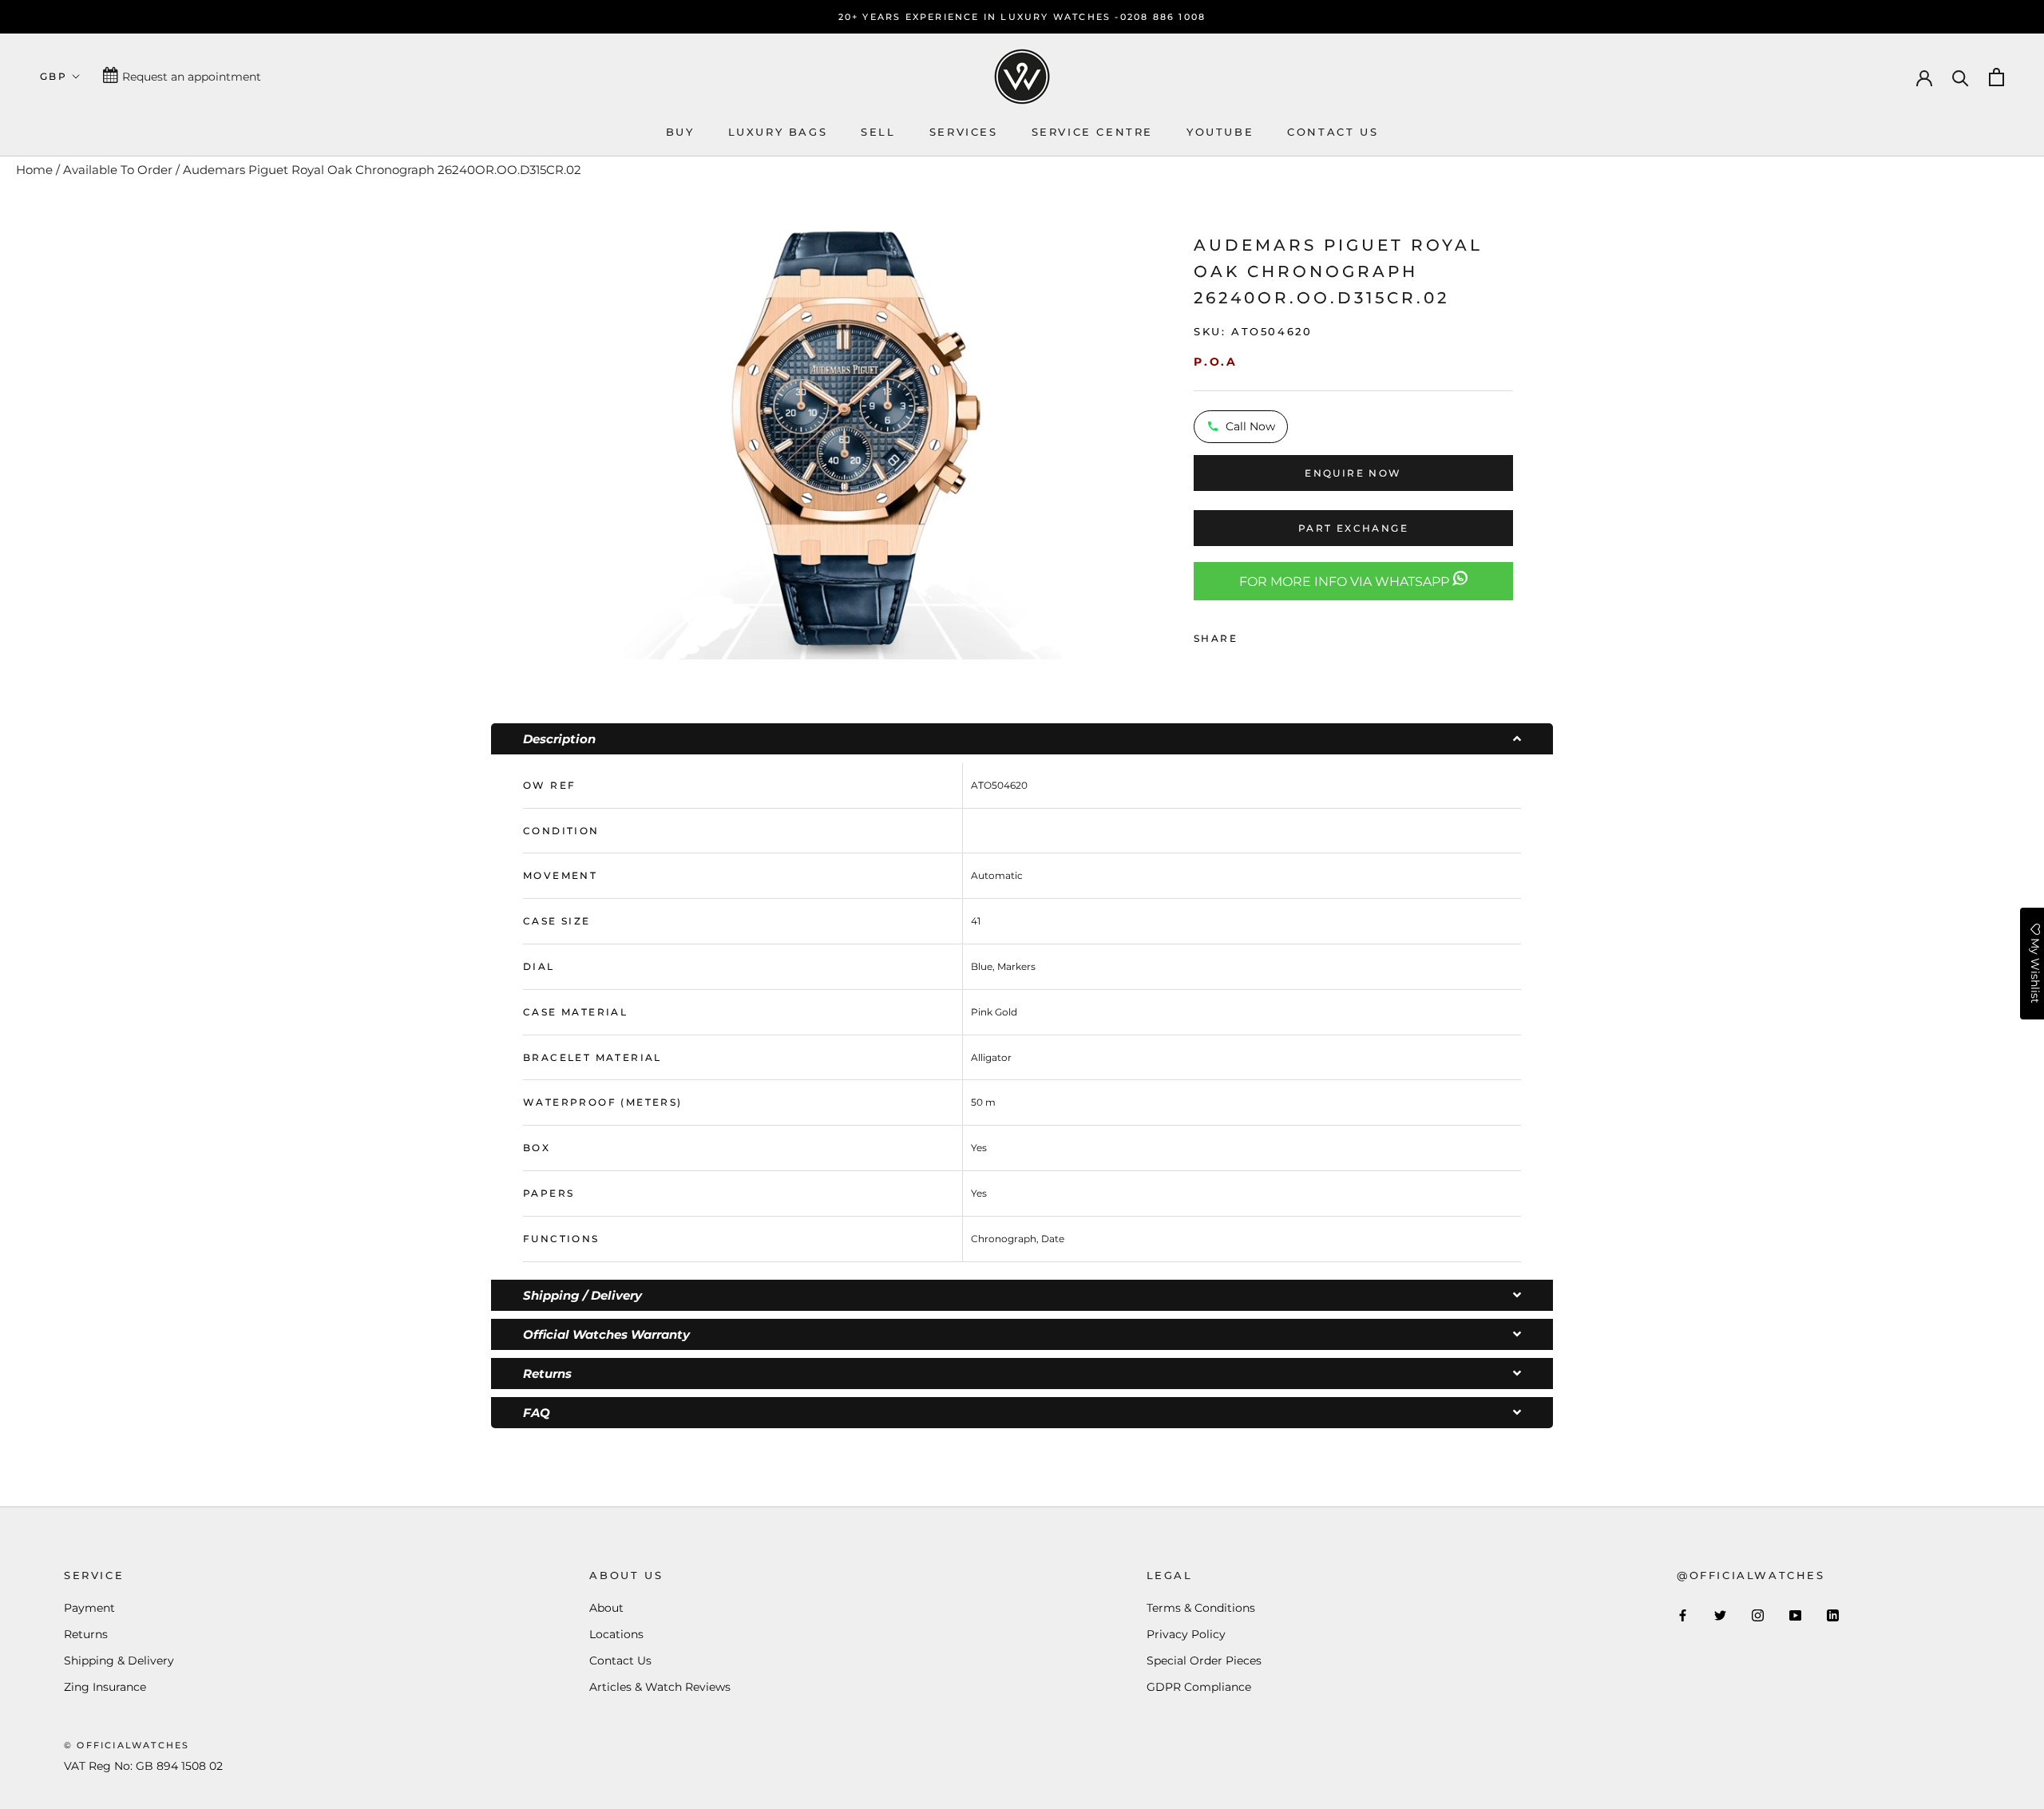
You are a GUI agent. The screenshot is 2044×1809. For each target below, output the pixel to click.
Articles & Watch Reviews (660, 1687)
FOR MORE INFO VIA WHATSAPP (1346, 582)
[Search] (1961, 77)
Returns (86, 1634)
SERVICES (964, 132)
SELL (878, 132)
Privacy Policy (1186, 1634)
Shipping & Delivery (119, 1661)
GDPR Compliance (1199, 1687)
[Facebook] (1253, 635)
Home (34, 170)
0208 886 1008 (1163, 17)
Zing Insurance (105, 1687)
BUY (680, 132)
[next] (1082, 438)
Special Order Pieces (1204, 1661)
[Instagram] (1758, 1615)
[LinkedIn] (1833, 1615)
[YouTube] (1795, 1615)
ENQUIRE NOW (1353, 473)
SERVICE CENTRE (1092, 132)
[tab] (1022, 739)
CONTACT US (1333, 132)
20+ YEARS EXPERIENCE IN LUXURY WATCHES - (979, 17)
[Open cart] (1996, 77)
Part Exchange (1353, 528)
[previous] (601, 438)
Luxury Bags (778, 132)
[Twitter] (1274, 635)
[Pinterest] (1294, 635)
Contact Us (620, 1661)
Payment (89, 1608)
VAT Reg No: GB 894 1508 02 (143, 1766)
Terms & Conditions (1201, 1608)
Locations (616, 1634)
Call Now (1250, 426)
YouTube (1220, 132)
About (606, 1608)
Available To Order (118, 170)
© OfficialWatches (127, 1745)
